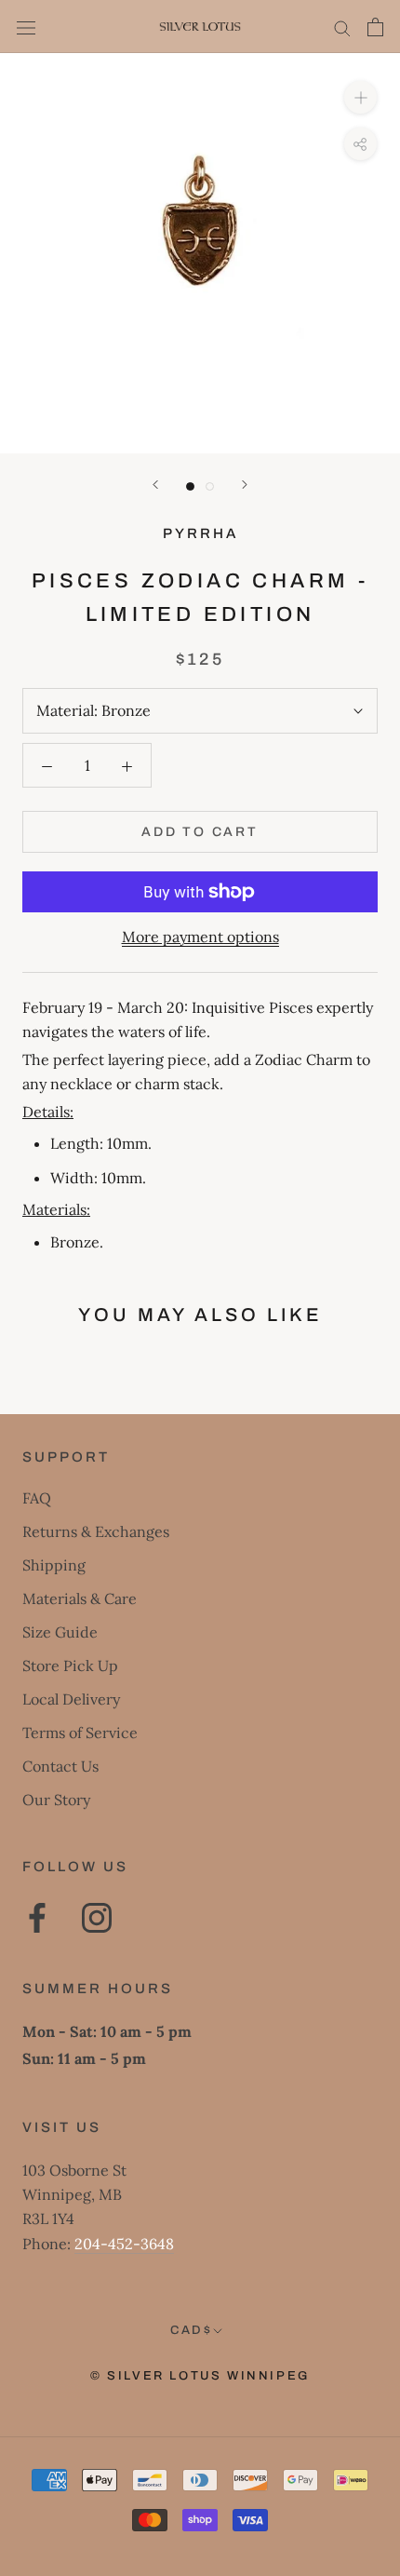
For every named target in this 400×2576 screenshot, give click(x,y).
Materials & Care (80, 1598)
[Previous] (155, 485)
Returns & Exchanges (96, 1531)
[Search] (342, 27)
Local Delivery (71, 1699)
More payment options (200, 937)
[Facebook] (37, 1918)
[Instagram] (97, 1918)
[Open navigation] (26, 27)
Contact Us (60, 1766)
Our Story (56, 1800)
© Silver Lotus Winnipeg (200, 2376)
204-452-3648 (124, 2244)
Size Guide (60, 1632)
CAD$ (191, 2330)
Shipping (54, 1565)
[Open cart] (375, 27)
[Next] (245, 485)
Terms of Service (80, 1733)
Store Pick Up (70, 1666)
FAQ (37, 1498)
